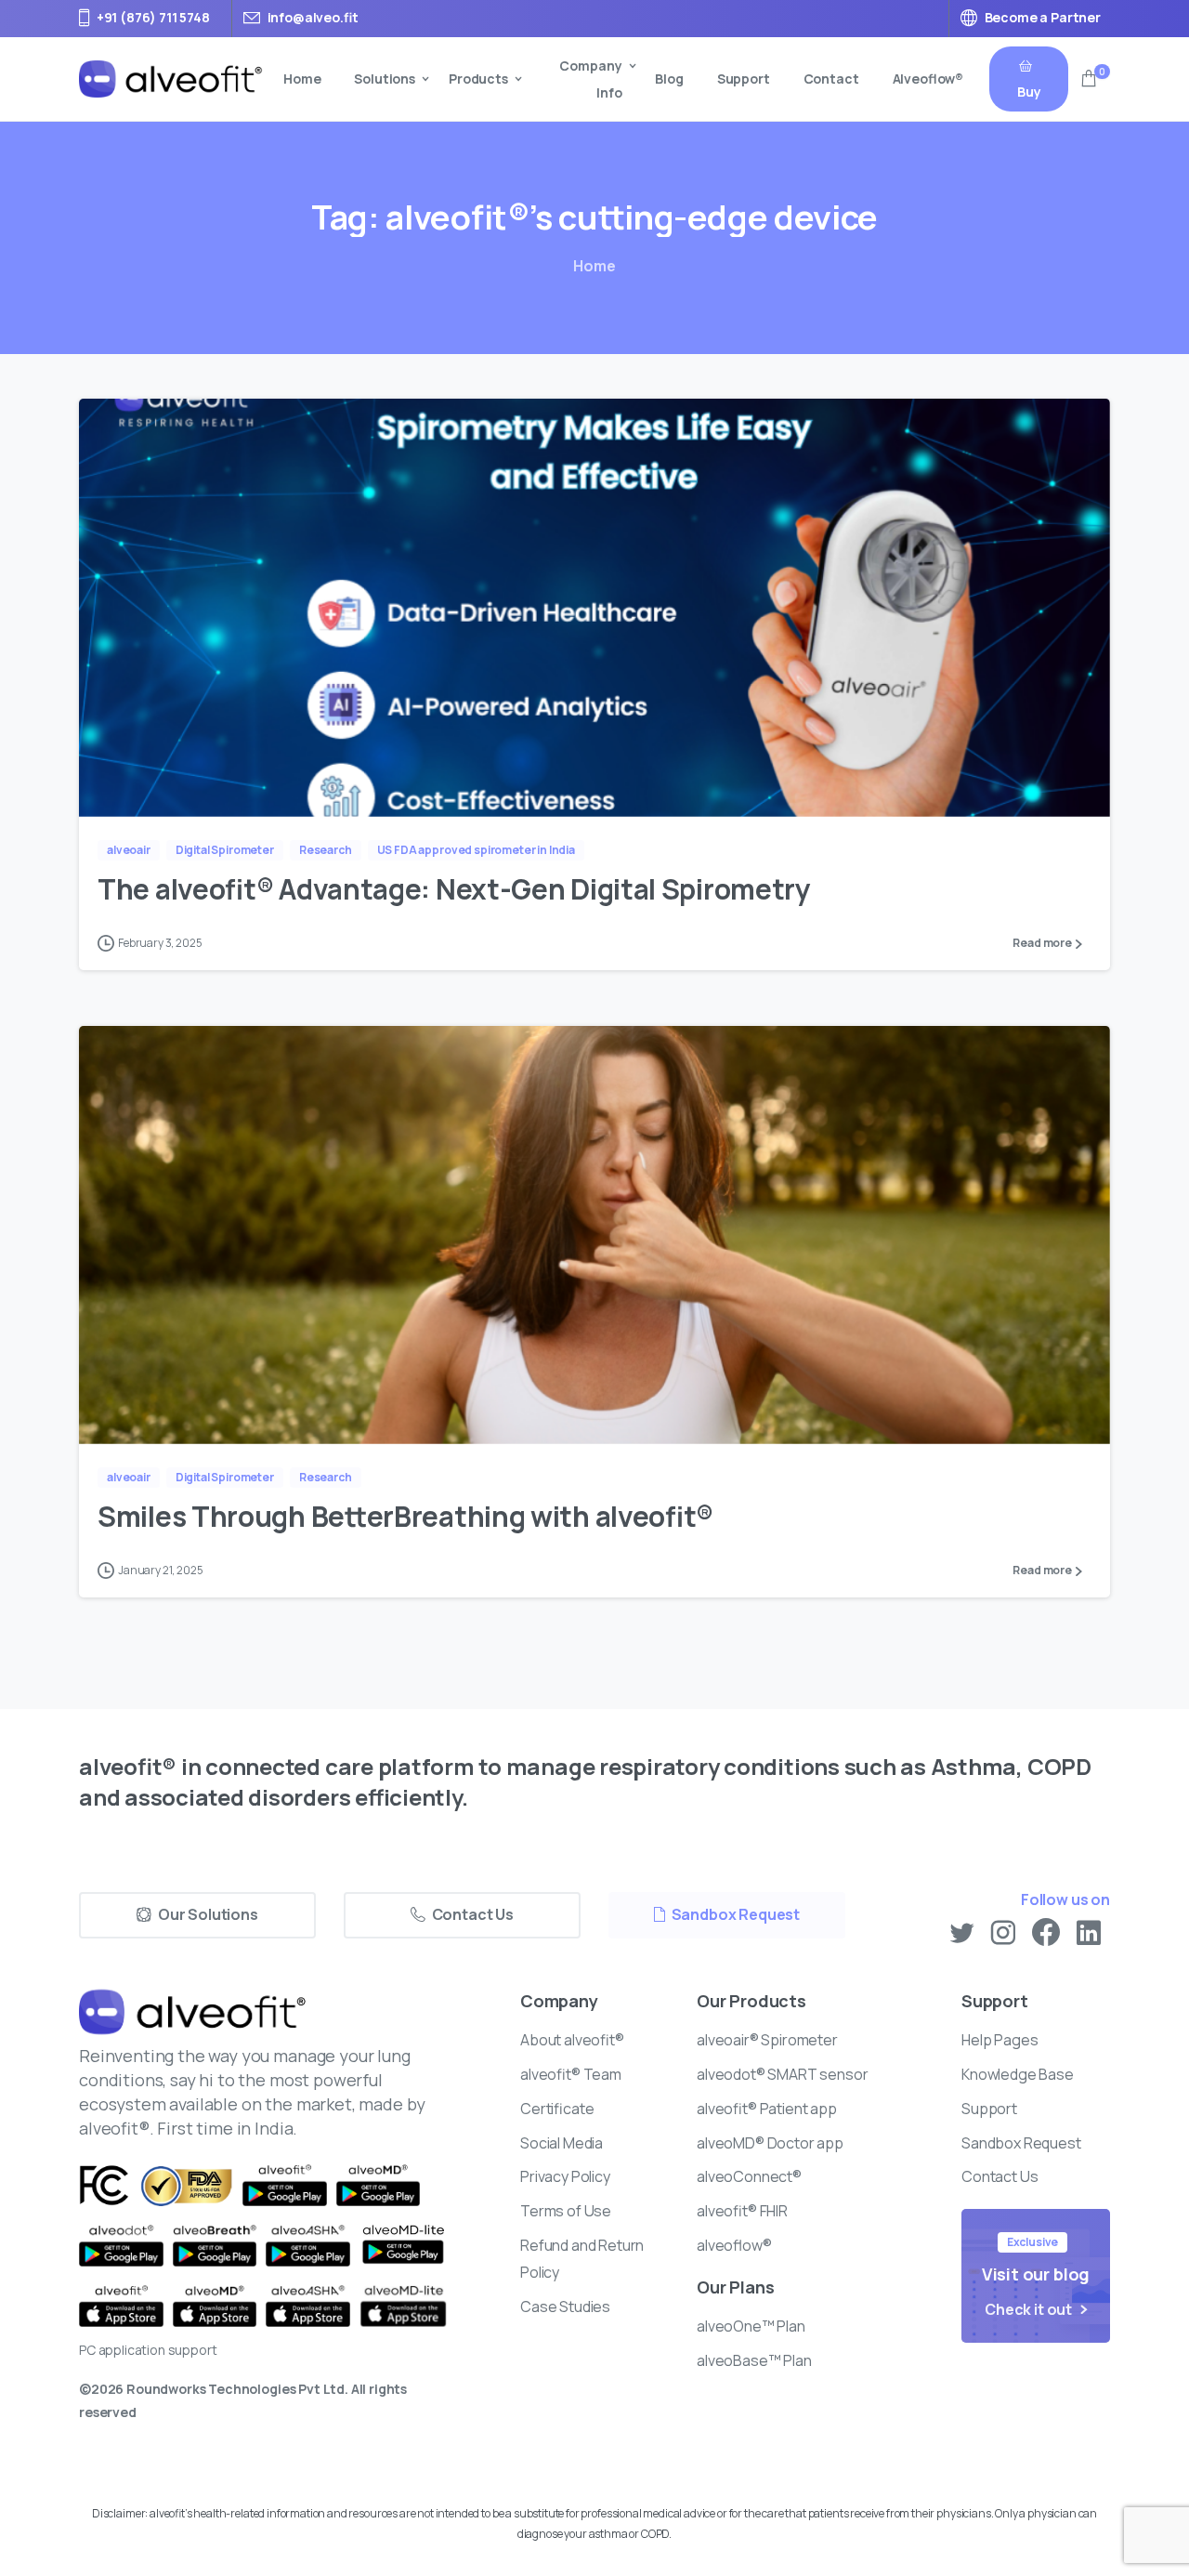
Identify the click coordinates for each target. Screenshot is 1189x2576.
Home (594, 266)
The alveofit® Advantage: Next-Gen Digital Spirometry (457, 889)
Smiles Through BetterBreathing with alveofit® (405, 1516)
